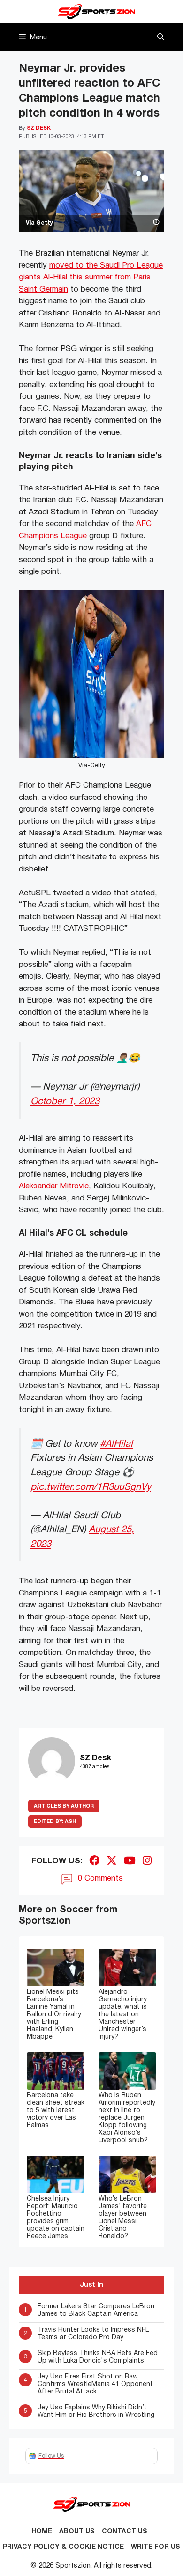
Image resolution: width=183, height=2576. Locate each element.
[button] (161, 37)
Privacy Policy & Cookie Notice (63, 2547)
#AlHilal (116, 1444)
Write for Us (156, 2547)
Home (42, 2532)
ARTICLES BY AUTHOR (64, 1806)
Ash (55, 1822)
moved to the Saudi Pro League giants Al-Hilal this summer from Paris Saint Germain (91, 278)
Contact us (125, 2532)
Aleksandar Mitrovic (54, 1186)
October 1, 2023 (65, 1101)
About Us (77, 2532)
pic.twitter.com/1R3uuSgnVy (91, 1487)
